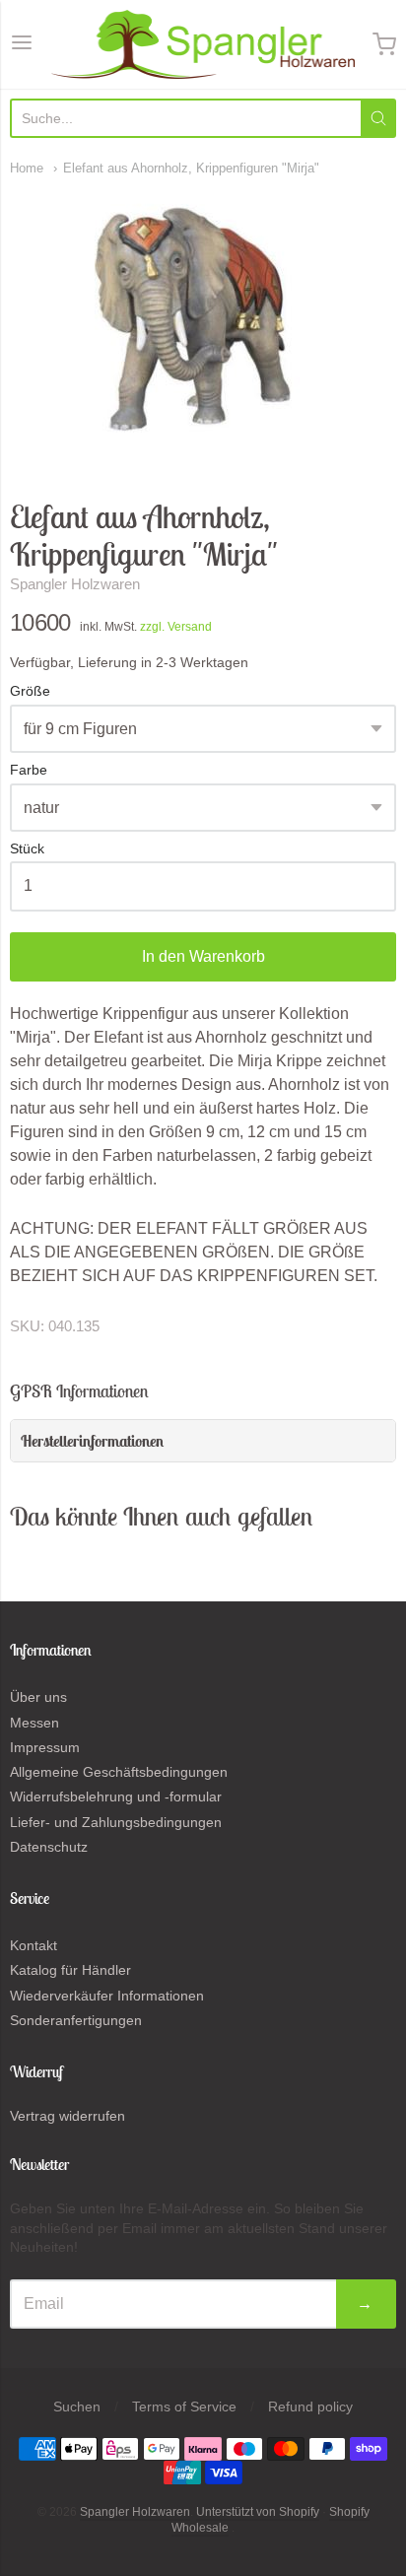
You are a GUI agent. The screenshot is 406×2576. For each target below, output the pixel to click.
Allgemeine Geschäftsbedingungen (119, 1772)
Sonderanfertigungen (76, 2020)
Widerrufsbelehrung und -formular (116, 1796)
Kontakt (34, 1945)
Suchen (77, 2407)
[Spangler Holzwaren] (203, 44)
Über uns (38, 1697)
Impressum (45, 1747)
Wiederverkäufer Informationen (107, 1996)
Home (27, 168)
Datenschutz (49, 1847)
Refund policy (310, 2407)
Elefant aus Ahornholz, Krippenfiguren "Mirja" (191, 168)
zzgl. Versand (176, 627)
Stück (27, 849)
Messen (34, 1723)
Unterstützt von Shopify (258, 2512)
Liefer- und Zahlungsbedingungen (116, 1822)
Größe (30, 691)
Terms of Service (184, 2407)
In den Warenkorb (203, 956)
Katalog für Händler (70, 1970)
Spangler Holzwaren (75, 584)
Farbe (29, 770)
